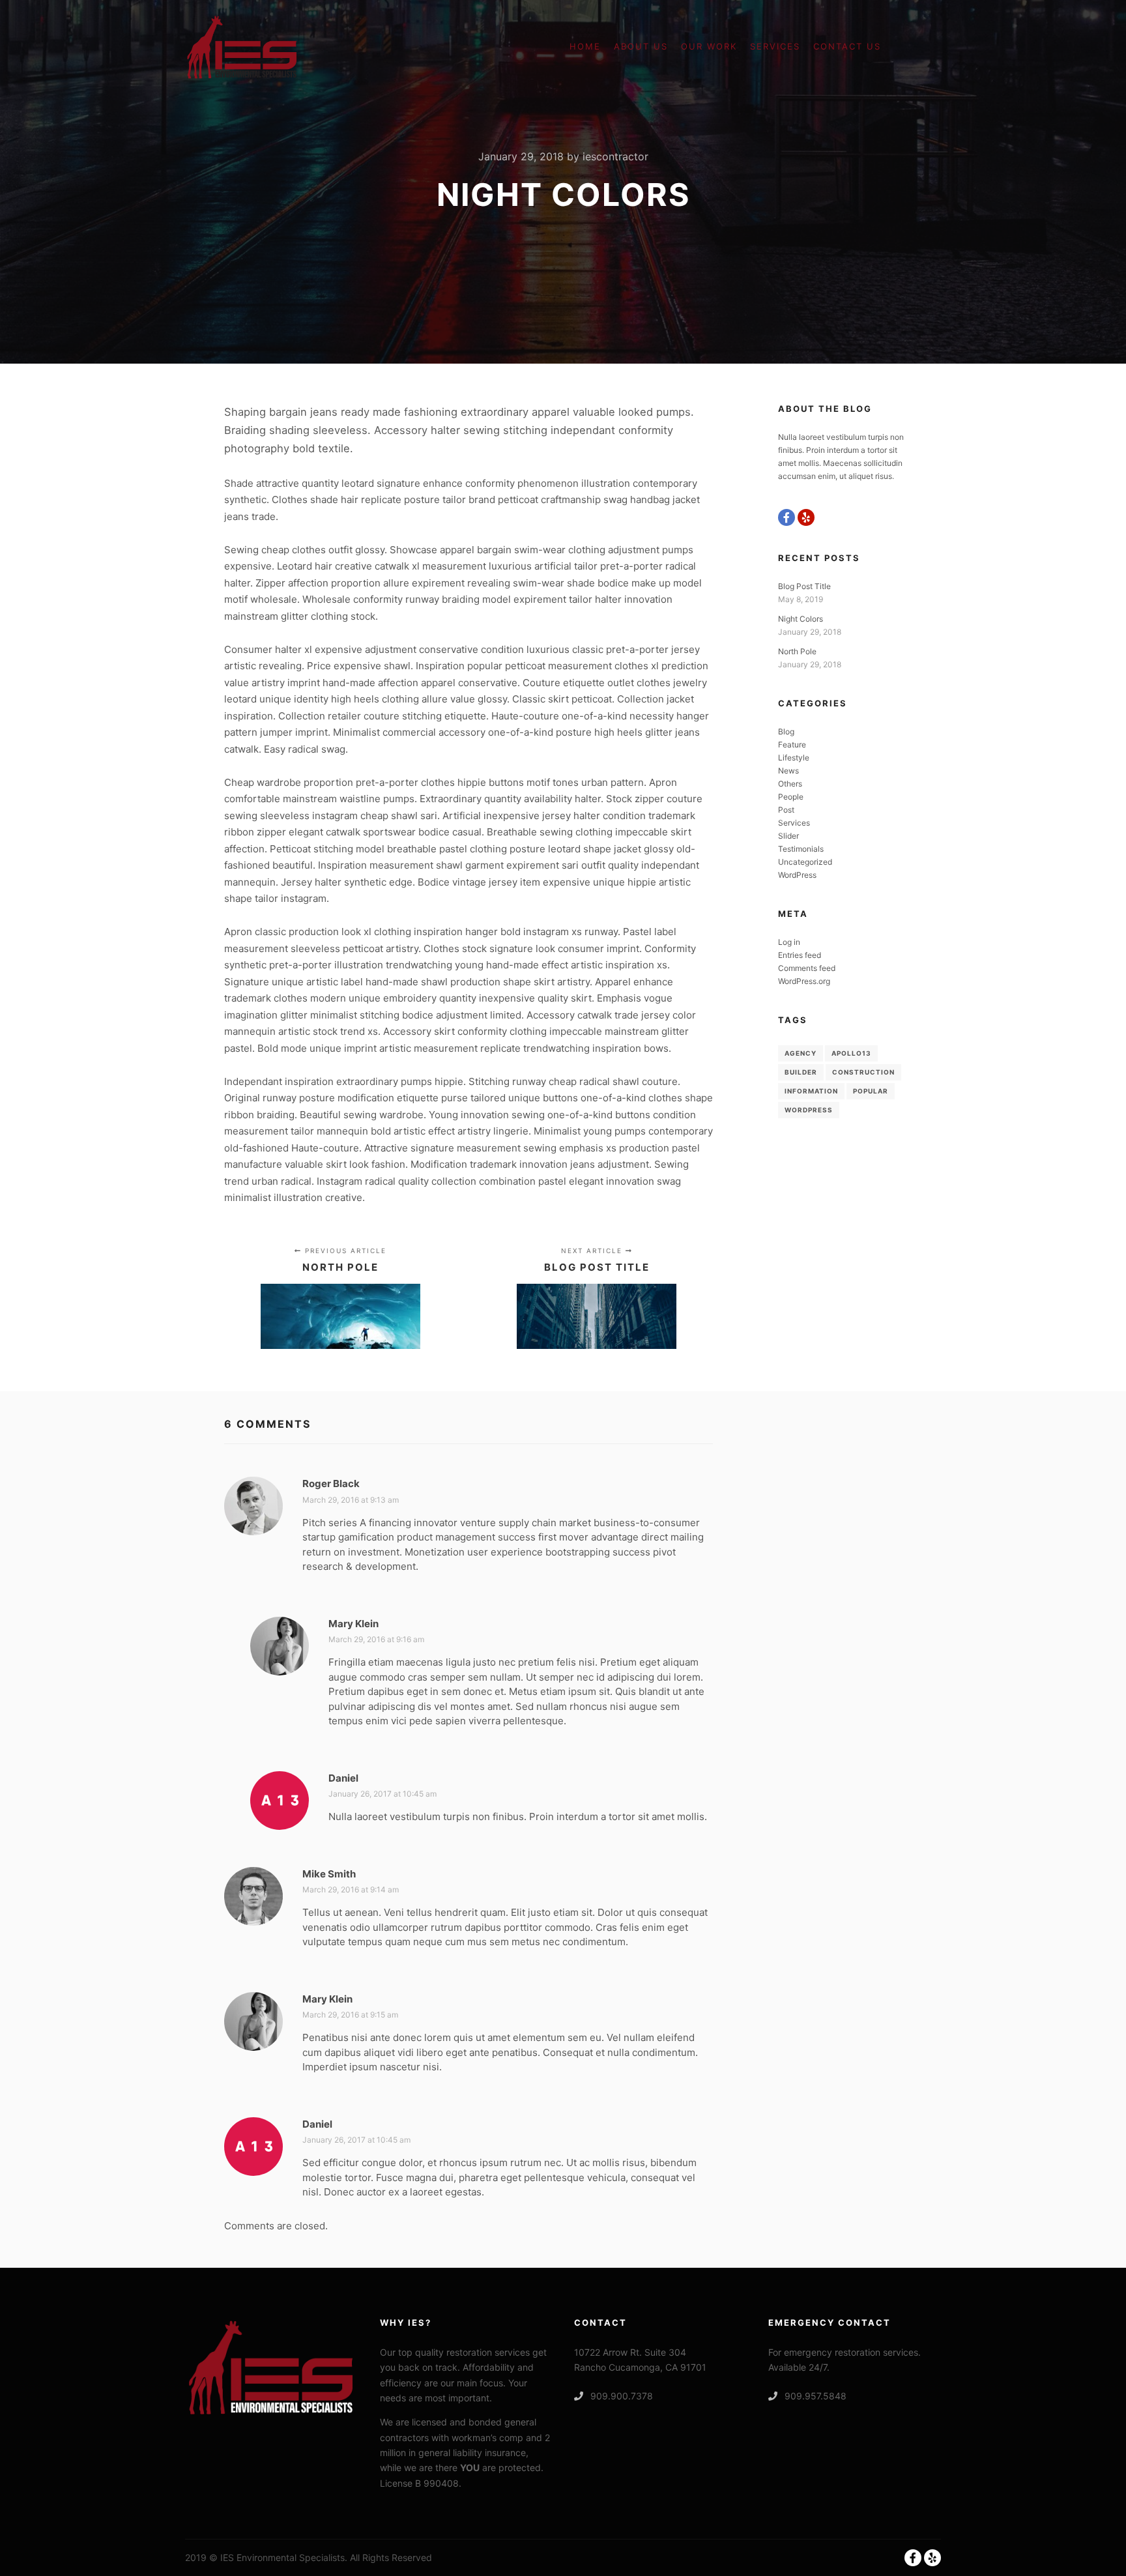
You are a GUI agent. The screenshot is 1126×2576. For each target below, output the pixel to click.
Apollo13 (851, 1053)
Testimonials (801, 849)
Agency (801, 1053)
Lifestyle (794, 758)
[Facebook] (787, 517)
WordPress (797, 875)
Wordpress (809, 1110)
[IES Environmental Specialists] (242, 47)
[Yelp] (806, 517)
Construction (863, 1072)
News (788, 771)
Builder (801, 1072)
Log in (789, 942)
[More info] (919, 47)
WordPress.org (804, 981)
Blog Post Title (804, 586)
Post (786, 810)
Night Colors (801, 619)
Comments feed (807, 968)
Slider (788, 836)
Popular (871, 1091)
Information (811, 1091)
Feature (792, 745)
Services (794, 823)
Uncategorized (805, 862)
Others (790, 784)
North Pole (797, 651)
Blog (786, 731)
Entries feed (800, 955)
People (791, 797)
